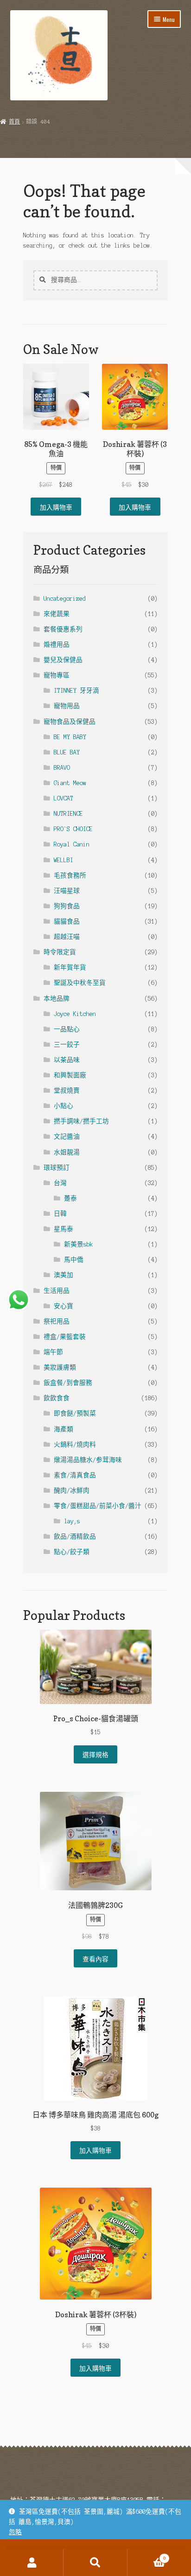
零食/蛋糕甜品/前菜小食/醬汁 (98, 1506)
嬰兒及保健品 (63, 660)
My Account (32, 2563)
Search (95, 2563)
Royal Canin (72, 844)
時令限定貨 (60, 952)
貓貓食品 (67, 921)
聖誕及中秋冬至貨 (80, 983)
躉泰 (70, 1198)
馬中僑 (74, 1260)
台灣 (60, 1183)
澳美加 (64, 1275)
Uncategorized (65, 599)
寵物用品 (67, 706)
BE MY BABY (70, 737)
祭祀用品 (57, 1321)
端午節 (53, 1352)
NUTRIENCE (68, 814)
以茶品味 (67, 1060)
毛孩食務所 (70, 875)
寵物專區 (57, 675)
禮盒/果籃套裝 (65, 1337)
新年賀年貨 (70, 967)
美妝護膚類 (60, 1367)
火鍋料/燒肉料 (75, 1445)
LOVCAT (64, 798)
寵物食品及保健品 (70, 722)
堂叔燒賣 (67, 1091)
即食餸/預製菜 (75, 1413)
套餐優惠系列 (63, 629)
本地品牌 (57, 999)
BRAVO (62, 768)
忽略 (15, 2532)
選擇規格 (95, 1754)
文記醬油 (67, 1137)
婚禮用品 (57, 645)
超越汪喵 (67, 937)
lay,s (72, 1521)
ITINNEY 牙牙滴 (76, 691)
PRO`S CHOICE (73, 829)
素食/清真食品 (75, 1475)
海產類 (64, 1429)
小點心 (64, 1106)
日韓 (60, 1214)
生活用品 (57, 1291)
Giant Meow (70, 783)
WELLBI (64, 860)
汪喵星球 (67, 891)
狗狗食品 (67, 906)
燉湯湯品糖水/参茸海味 (88, 1460)
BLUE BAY (67, 752)
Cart (147, 2556)
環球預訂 (57, 1168)
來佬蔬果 (57, 614)
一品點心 (67, 1029)
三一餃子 (67, 1045)
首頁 (14, 122)
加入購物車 (56, 507)
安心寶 (64, 1306)
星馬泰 (64, 1229)
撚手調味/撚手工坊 (81, 1121)
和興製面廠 (70, 1075)
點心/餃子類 (72, 1552)
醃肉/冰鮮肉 (72, 1491)
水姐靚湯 (67, 1152)
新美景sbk (79, 1244)
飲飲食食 (57, 1398)
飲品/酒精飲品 (75, 1537)
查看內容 (95, 1959)
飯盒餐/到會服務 (68, 1383)
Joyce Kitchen (75, 1014)
